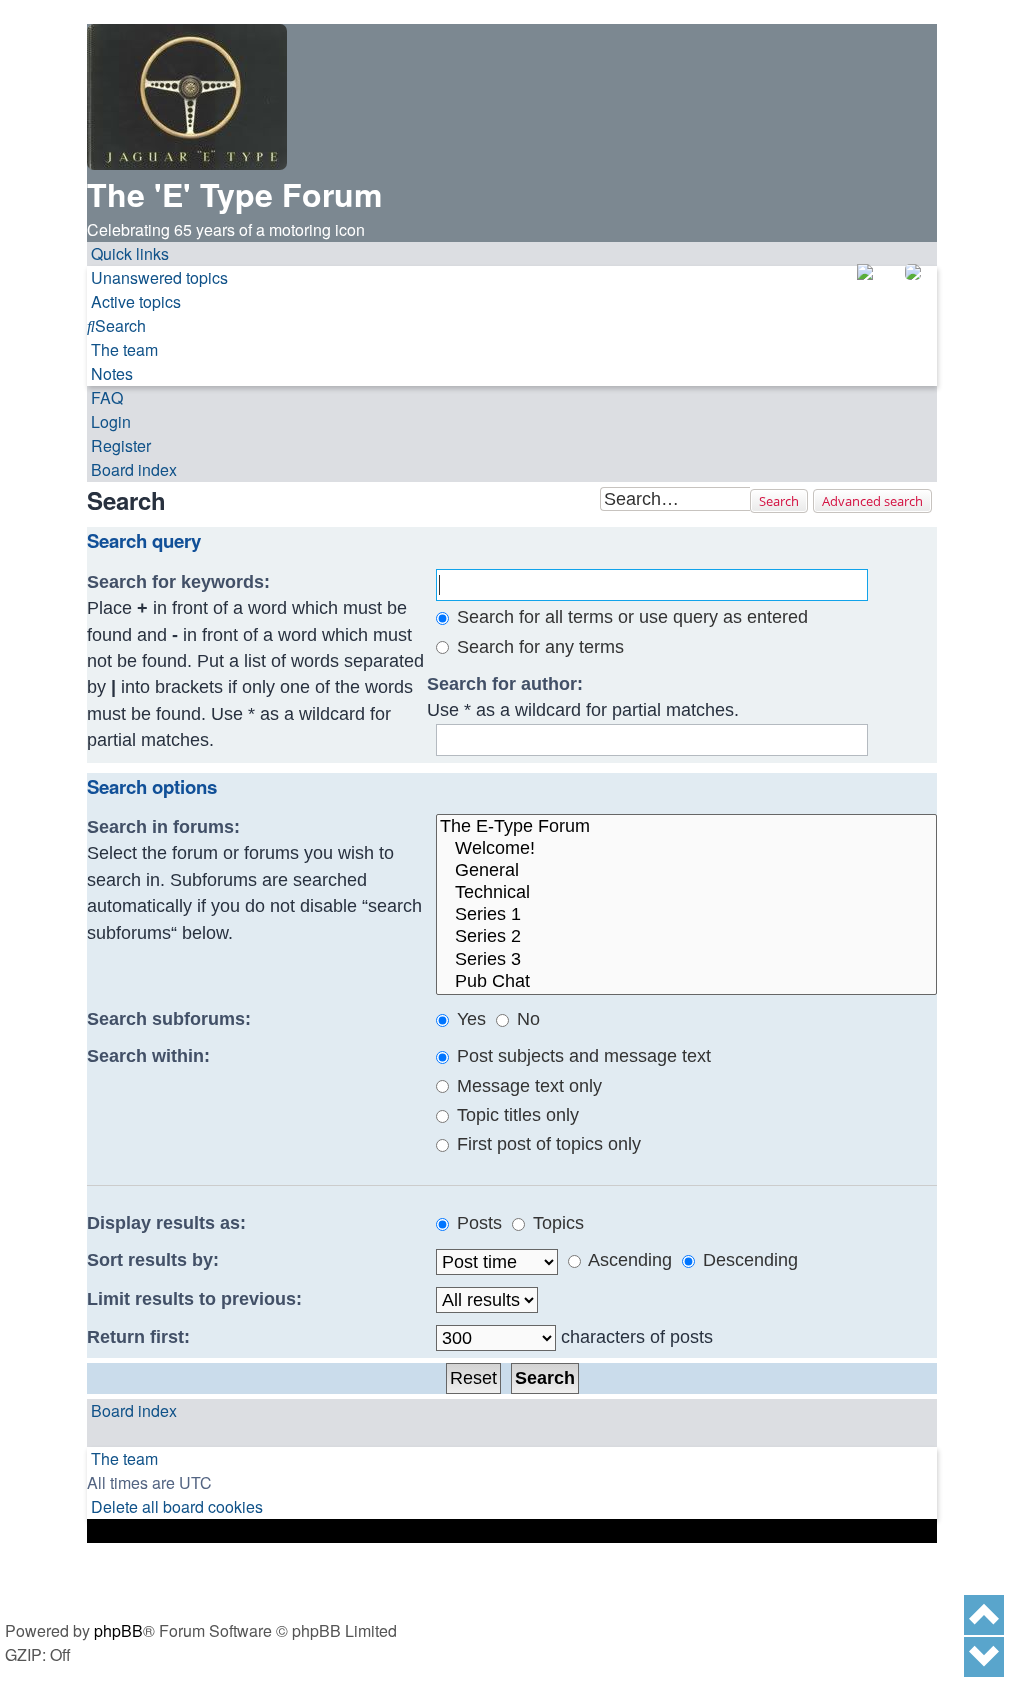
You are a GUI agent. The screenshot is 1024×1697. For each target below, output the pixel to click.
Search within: (148, 1056)
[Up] (984, 1615)
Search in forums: (163, 827)
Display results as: (166, 1223)
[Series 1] (687, 915)
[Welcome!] (687, 849)
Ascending (628, 1260)
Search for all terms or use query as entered (630, 617)
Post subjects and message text (581, 1056)
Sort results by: (153, 1260)
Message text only (527, 1086)
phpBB (118, 1630)
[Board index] (187, 97)
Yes (469, 1019)
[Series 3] (687, 960)
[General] (687, 871)
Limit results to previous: (194, 1299)
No (526, 1019)
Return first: (138, 1337)
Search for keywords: (178, 582)
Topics (556, 1223)
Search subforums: (169, 1019)
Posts (477, 1223)
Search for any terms (538, 647)
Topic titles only (515, 1115)
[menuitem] (157, 278)
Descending (748, 1260)
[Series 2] (687, 937)
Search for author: (505, 684)
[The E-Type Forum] (687, 827)
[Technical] (687, 893)
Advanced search (872, 501)
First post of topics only (546, 1144)
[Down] (984, 1657)
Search (779, 501)
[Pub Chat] (687, 982)
